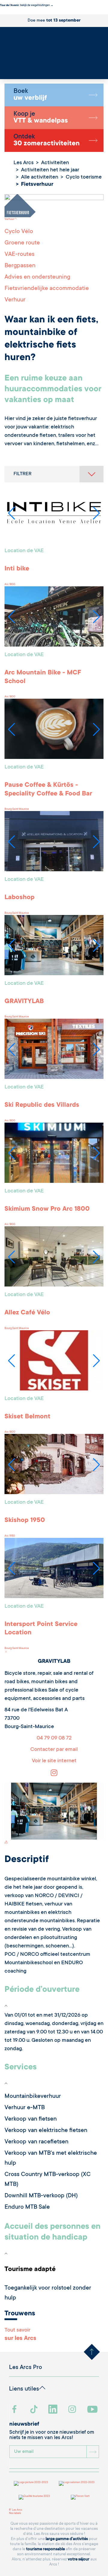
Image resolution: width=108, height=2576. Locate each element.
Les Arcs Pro (25, 2368)
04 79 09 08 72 (54, 1738)
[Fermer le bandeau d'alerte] (1, 13)
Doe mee (54, 21)
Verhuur (9, 219)
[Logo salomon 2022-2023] (77, 2483)
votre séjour (79, 2559)
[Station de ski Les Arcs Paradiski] (54, 51)
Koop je (41, 118)
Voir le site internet (54, 1761)
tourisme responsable (45, 2549)
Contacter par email (54, 1750)
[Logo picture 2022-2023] (31, 2483)
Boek (30, 95)
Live (3, 74)
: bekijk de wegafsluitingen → (27, 5)
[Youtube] (93, 2410)
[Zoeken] (1, 71)
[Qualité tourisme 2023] (34, 2497)
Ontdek (46, 141)
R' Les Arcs (16, 2510)
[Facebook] (15, 2410)
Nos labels (15, 2513)
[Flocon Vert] (80, 2497)
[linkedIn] (54, 2410)
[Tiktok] (34, 2410)
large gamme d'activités (67, 2539)
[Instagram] (54, 1775)
